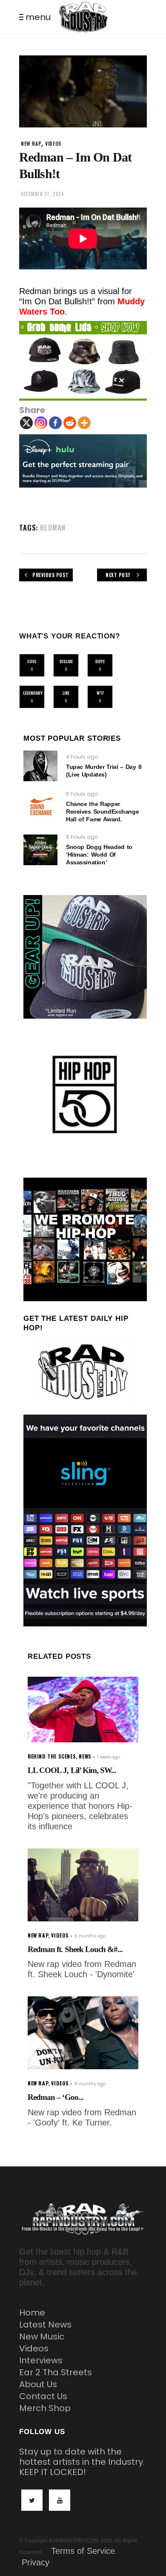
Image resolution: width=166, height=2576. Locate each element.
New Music (42, 2336)
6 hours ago (82, 794)
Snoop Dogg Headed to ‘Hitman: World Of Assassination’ (99, 855)
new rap (31, 143)
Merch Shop (45, 2408)
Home (32, 2313)
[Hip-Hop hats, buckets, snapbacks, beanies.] (83, 361)
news (85, 1756)
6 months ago (90, 1936)
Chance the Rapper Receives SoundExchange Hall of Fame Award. (102, 811)
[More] (84, 423)
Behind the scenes (52, 1756)
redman (53, 527)
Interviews (41, 2360)
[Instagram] (41, 423)
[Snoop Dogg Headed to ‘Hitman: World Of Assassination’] (40, 850)
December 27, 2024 (42, 194)
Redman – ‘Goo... (56, 2097)
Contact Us (43, 2396)
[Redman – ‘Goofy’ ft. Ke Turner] (83, 2033)
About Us (38, 2384)
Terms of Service (83, 2551)
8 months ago (90, 2084)
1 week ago (109, 1757)
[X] (26, 423)
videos (53, 143)
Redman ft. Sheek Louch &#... (75, 1949)
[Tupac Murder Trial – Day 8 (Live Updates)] (40, 766)
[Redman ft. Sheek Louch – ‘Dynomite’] (83, 1885)
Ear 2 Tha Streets (56, 2372)
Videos (34, 2348)
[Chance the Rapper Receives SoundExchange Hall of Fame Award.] (40, 807)
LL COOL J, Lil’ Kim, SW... (72, 1770)
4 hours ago (82, 757)
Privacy (36, 2562)
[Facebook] (55, 423)
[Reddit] (70, 423)
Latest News (45, 2325)
